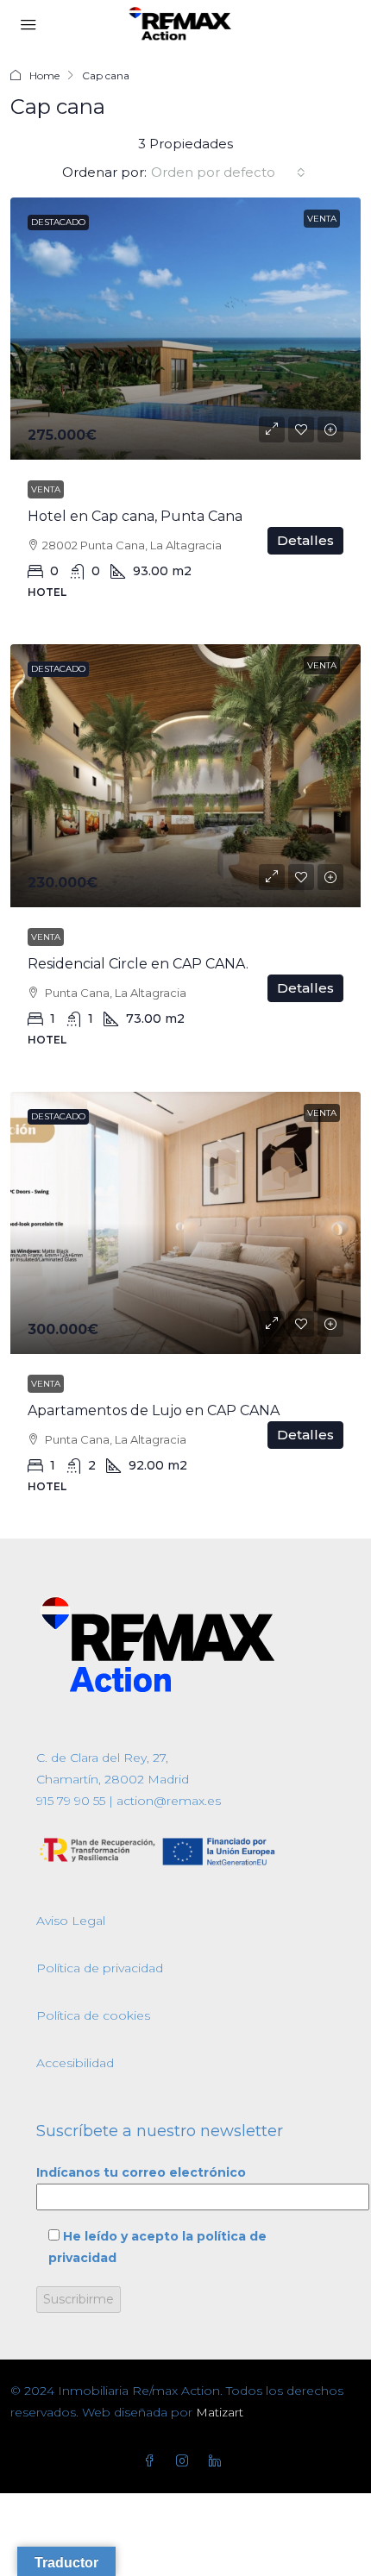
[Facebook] (153, 2461)
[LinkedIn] (218, 2461)
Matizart (220, 2412)
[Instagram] (185, 2461)
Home (44, 75)
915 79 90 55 (71, 1801)
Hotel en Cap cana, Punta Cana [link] (135, 516)
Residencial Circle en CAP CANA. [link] (138, 964)
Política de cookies (93, 2015)
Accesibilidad (75, 2063)
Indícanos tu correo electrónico (141, 2172)
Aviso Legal (71, 1921)
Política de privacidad (100, 1968)
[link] (185, 329)
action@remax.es (167, 1801)
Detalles (305, 540)
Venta (46, 489)
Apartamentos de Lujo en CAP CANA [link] (154, 1410)
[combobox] (228, 172)
